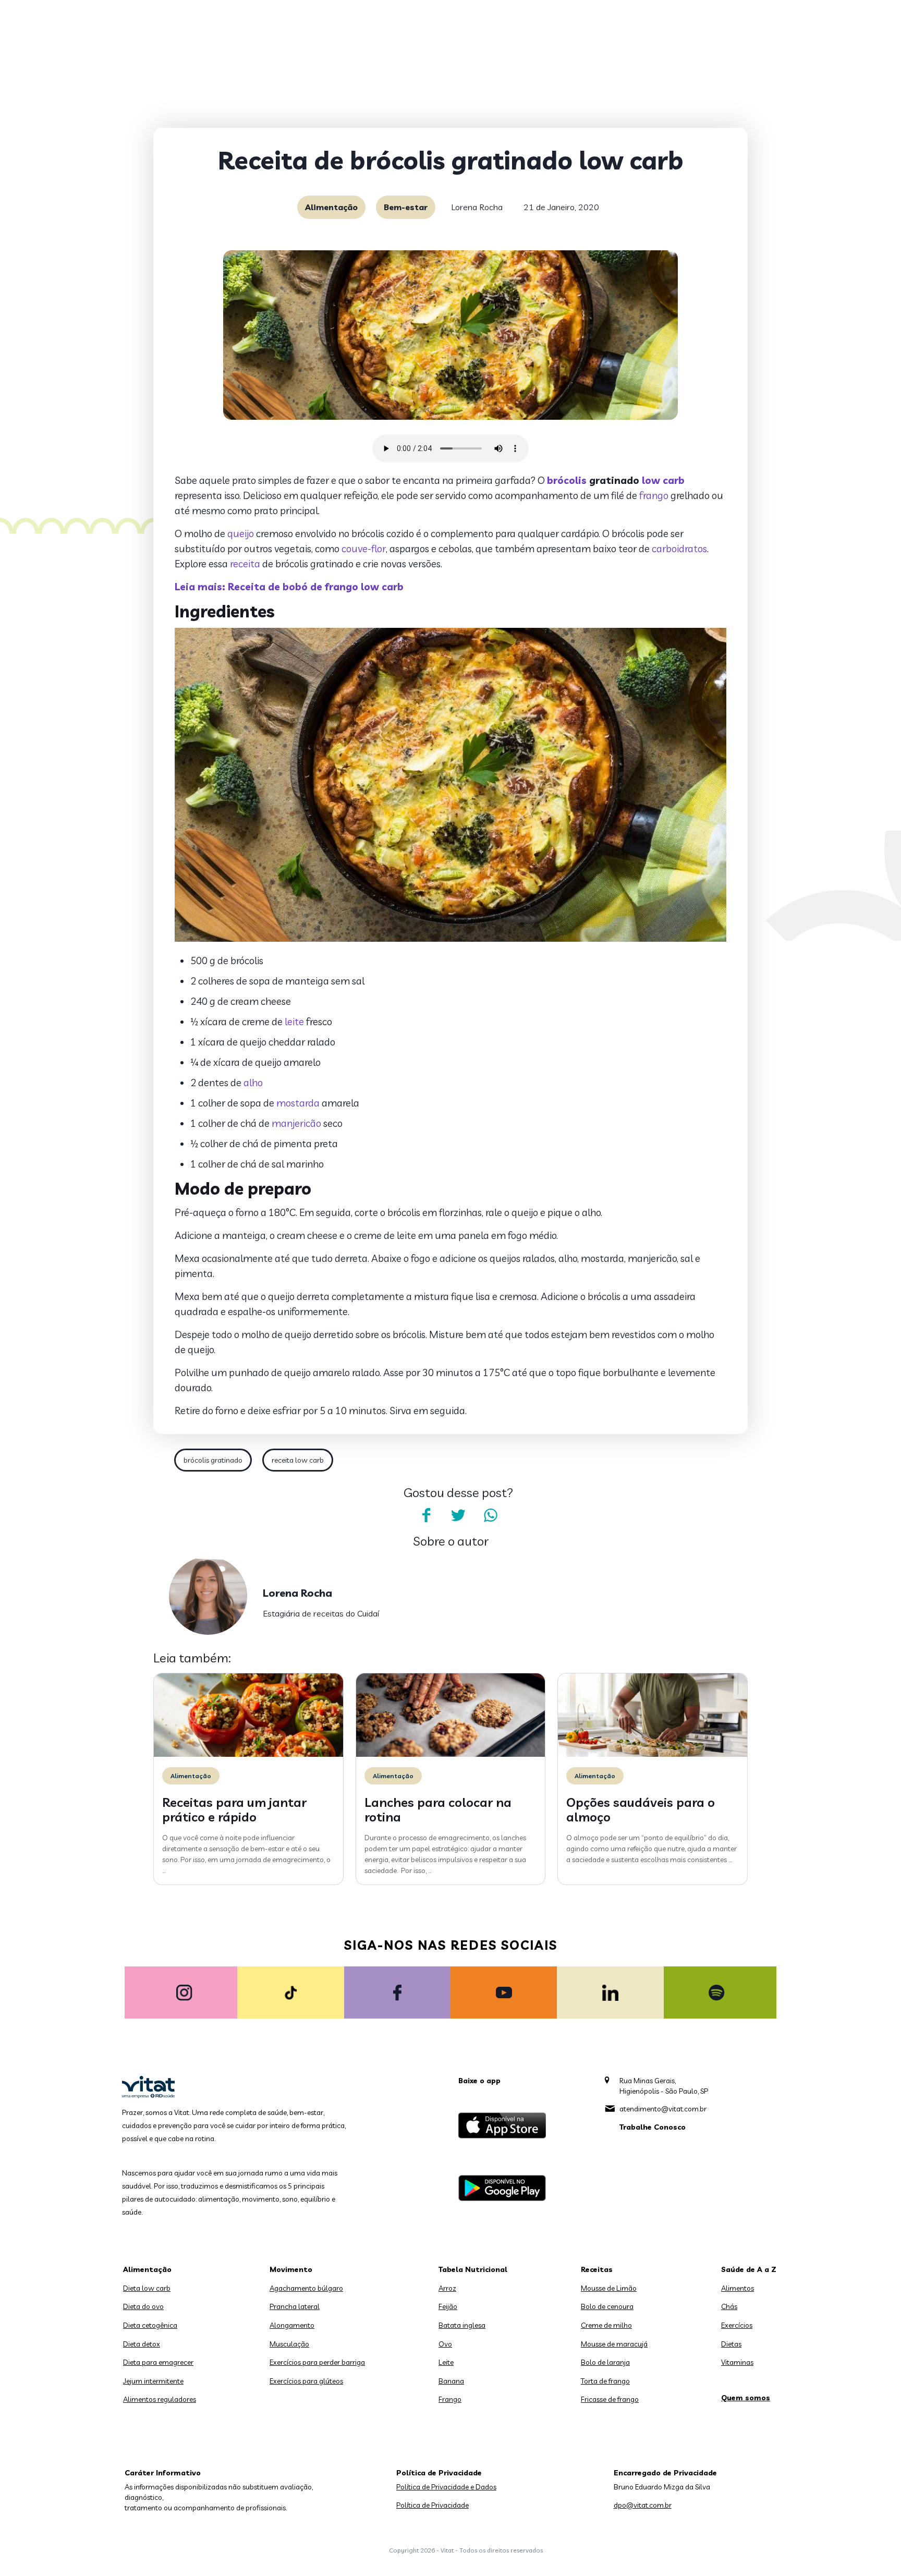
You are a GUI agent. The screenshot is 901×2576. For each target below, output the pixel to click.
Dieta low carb (147, 2288)
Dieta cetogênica (150, 2325)
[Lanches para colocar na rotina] (451, 1754)
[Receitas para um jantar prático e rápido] (248, 1754)
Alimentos (738, 2288)
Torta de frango (605, 2381)
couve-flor (364, 549)
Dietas (731, 2344)
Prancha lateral (295, 2306)
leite (294, 1022)
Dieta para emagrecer (158, 2362)
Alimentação (331, 207)
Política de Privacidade (433, 2505)
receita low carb (298, 1460)
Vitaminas (737, 2362)
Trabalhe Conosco (653, 2127)
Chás (729, 2306)
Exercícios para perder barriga (317, 2362)
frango (654, 495)
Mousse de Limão (609, 2288)
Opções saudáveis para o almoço (641, 1810)
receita (245, 564)
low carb (663, 480)
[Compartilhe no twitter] (458, 1515)
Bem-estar (406, 207)
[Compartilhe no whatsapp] (491, 1515)
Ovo (445, 2344)
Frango (450, 2399)
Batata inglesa (462, 2325)
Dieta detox (142, 2344)
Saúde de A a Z (749, 2269)
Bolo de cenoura (607, 2306)
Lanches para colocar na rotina (438, 1810)
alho (253, 1083)
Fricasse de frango (610, 2399)
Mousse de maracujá (614, 2344)
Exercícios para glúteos (306, 2381)
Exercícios (737, 2325)
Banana (451, 2381)
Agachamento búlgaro (306, 2288)
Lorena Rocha (477, 207)
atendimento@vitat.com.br (663, 2109)
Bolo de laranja (605, 2362)
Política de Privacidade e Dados (446, 2487)
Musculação (289, 2344)
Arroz (447, 2288)
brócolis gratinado (213, 1460)
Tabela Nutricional (473, 2269)
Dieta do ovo (143, 2306)
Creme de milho (606, 2325)
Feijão (448, 2306)
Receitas (597, 2269)
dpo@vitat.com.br (643, 2505)
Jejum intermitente (153, 2381)
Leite (446, 2362)
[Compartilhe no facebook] (426, 1515)
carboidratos (679, 549)
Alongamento (292, 2325)
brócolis (567, 480)
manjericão (296, 1123)
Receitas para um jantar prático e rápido (234, 1810)
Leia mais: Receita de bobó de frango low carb (289, 587)
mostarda (298, 1103)
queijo (241, 533)
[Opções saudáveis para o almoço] (653, 1754)
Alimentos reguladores (160, 2399)
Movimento (291, 2269)
